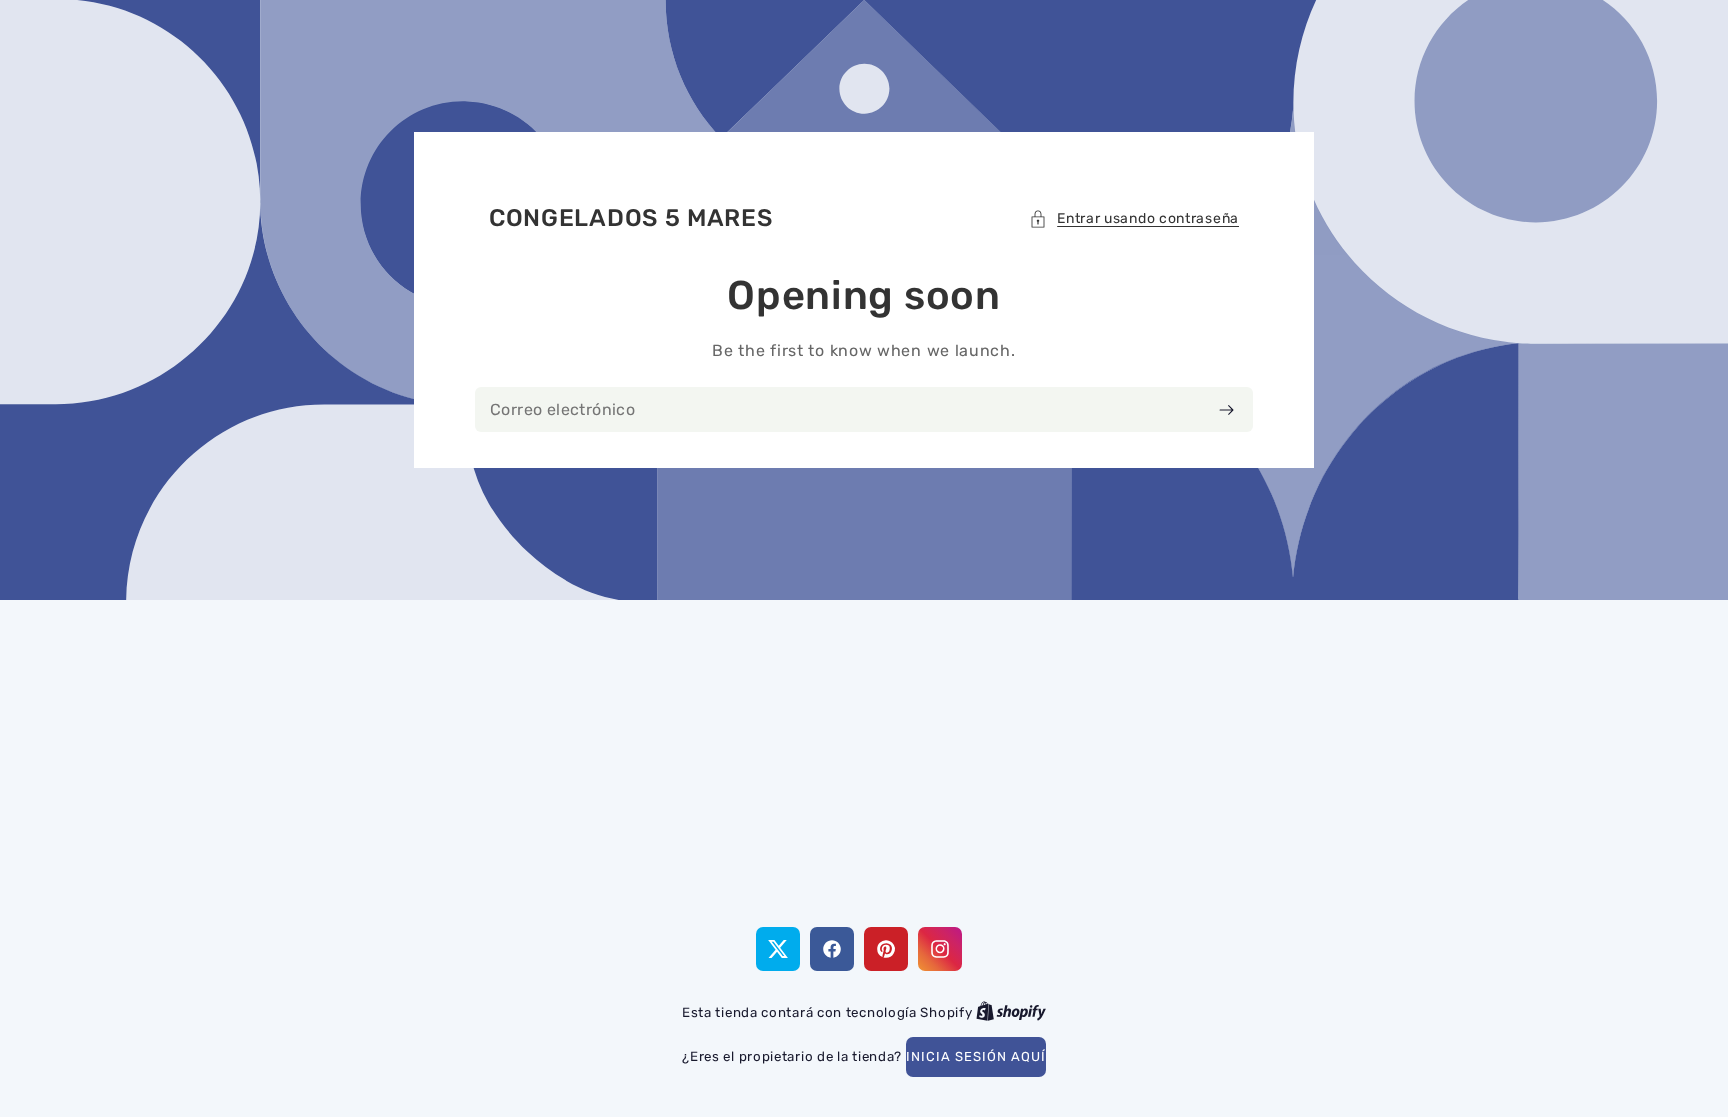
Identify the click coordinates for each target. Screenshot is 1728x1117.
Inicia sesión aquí (976, 1056)
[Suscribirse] (1226, 409)
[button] (1134, 218)
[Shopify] (1011, 1012)
